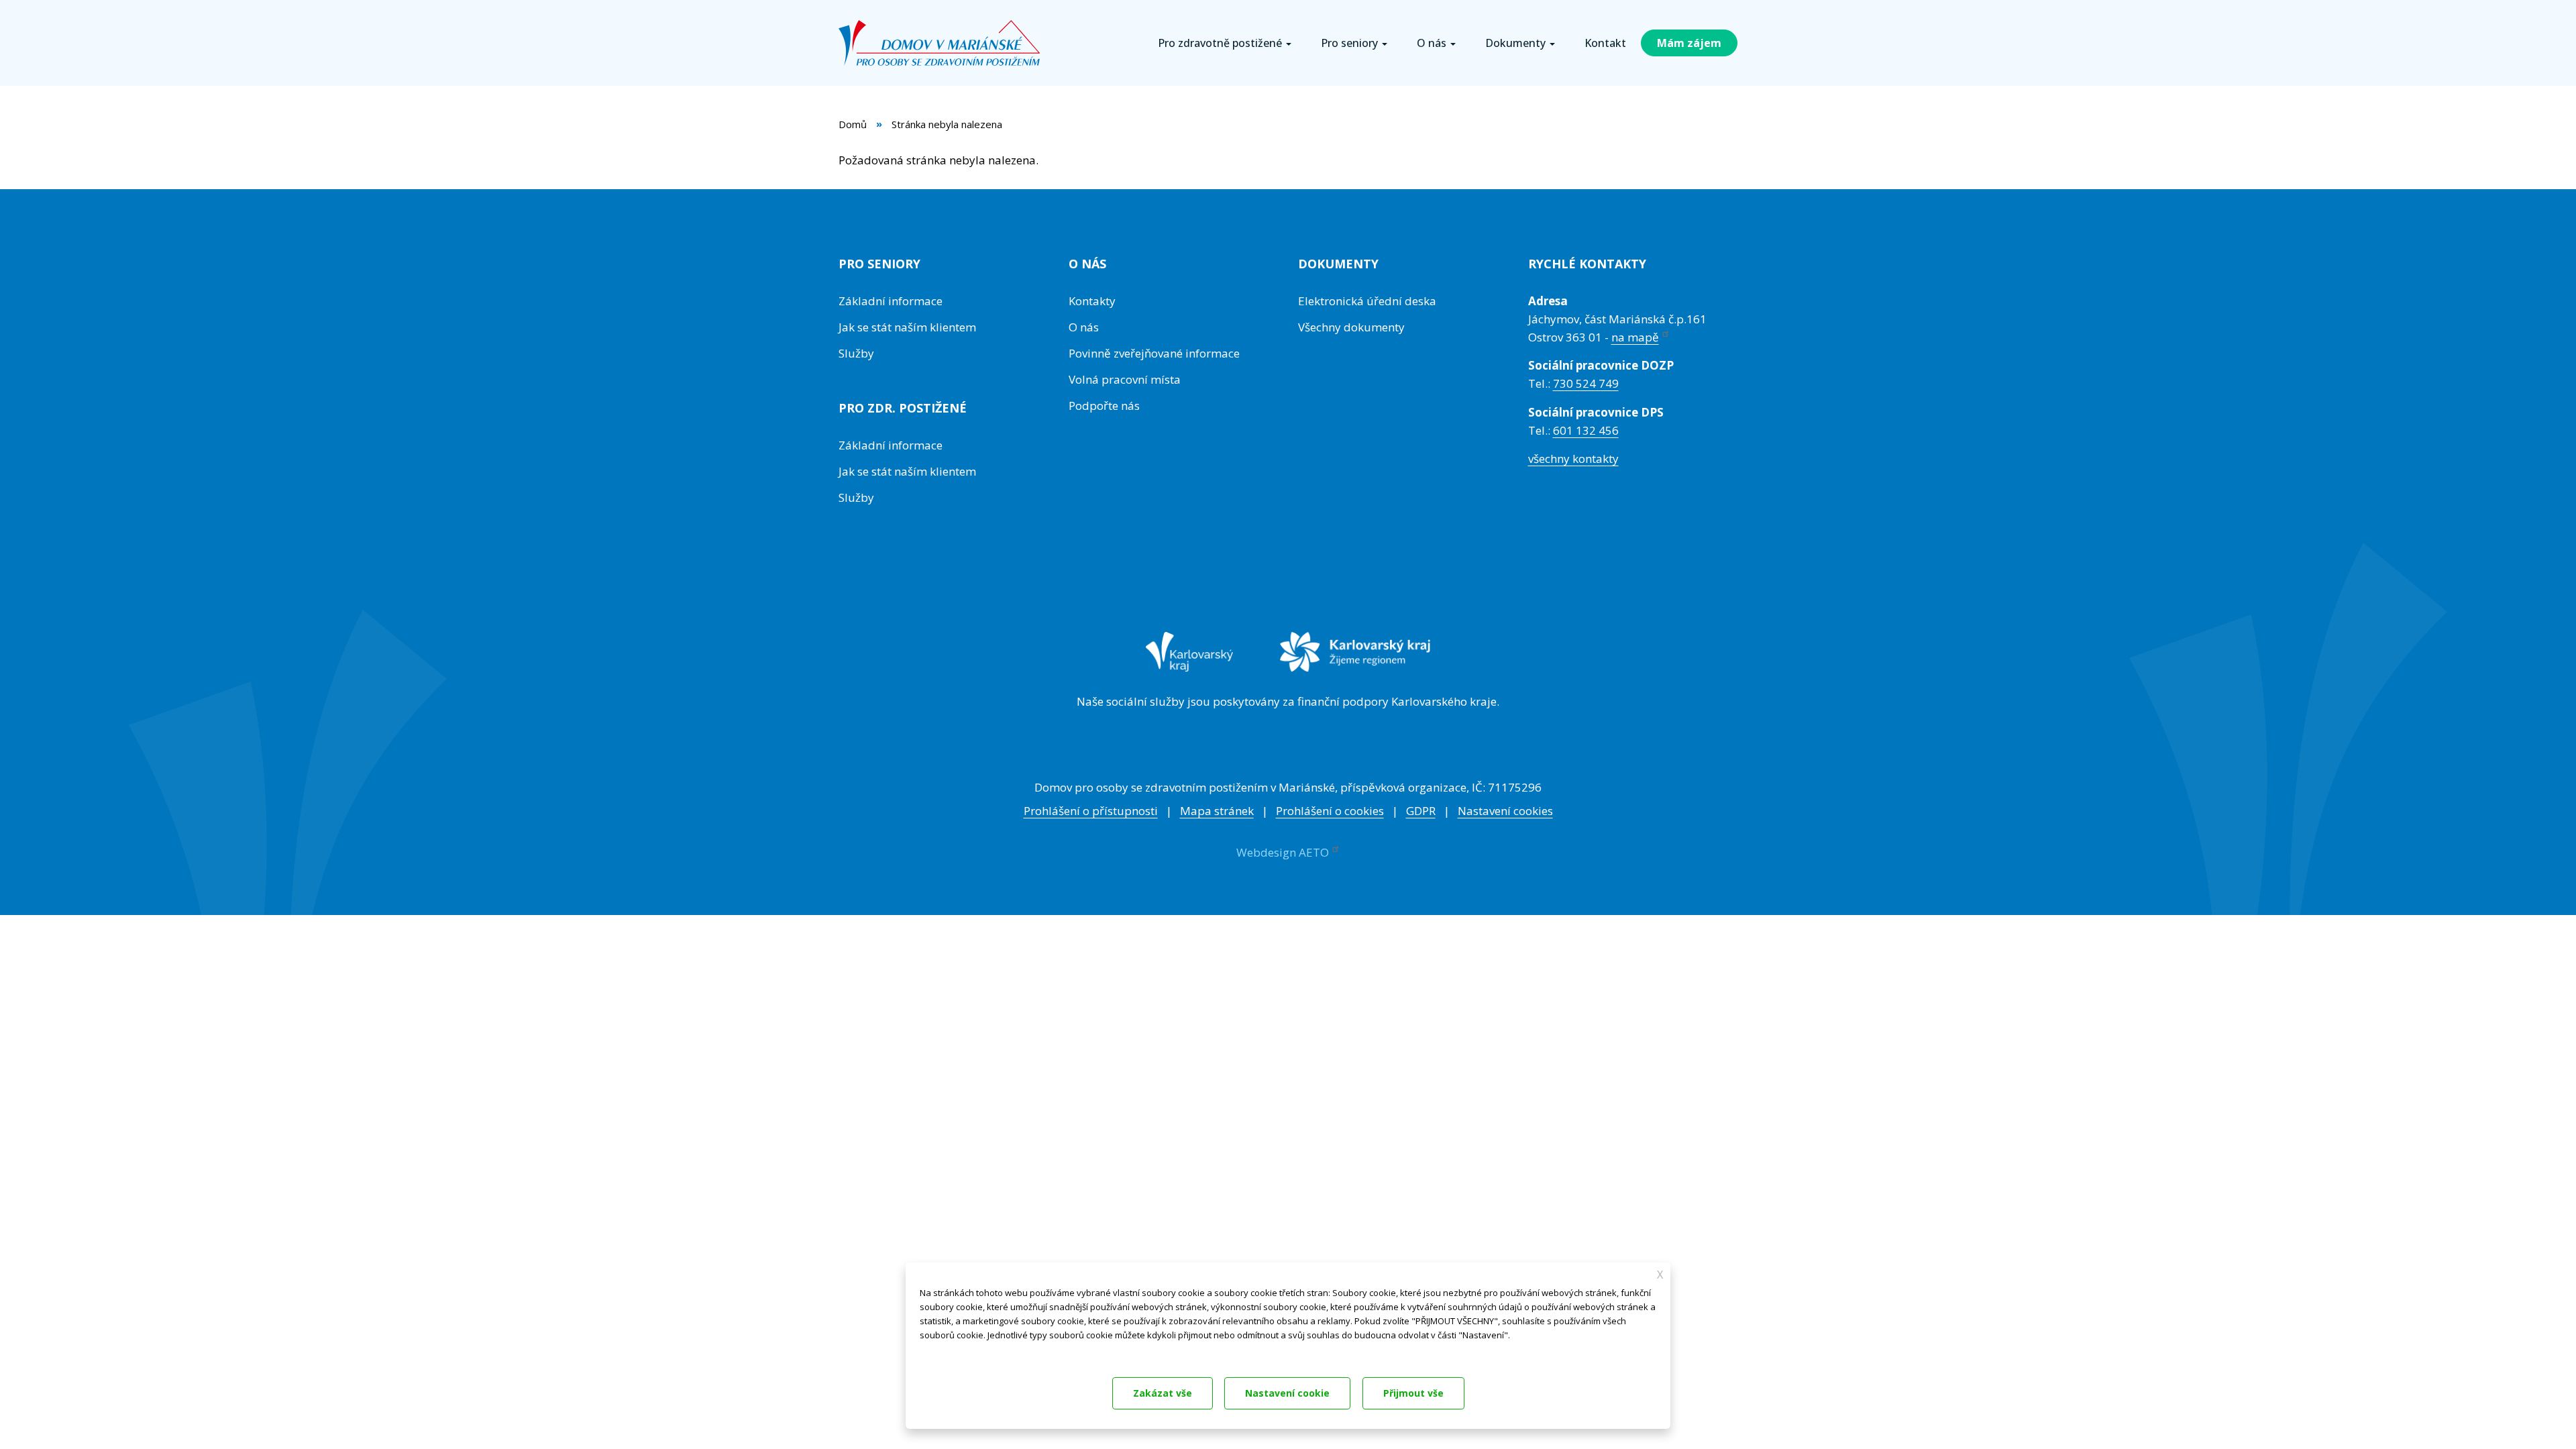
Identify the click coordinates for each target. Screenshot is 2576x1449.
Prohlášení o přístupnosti (1091, 811)
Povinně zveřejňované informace (1154, 353)
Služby (856, 353)
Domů (853, 124)
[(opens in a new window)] (1190, 661)
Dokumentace (946, 1353)
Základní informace (891, 301)
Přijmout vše (1413, 1393)
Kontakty (1092, 301)
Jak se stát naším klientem (907, 327)
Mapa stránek (1217, 811)
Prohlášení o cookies (1330, 811)
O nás (1084, 327)
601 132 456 (1586, 430)
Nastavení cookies (1505, 811)
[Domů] (944, 43)
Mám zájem (1689, 43)
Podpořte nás (1104, 406)
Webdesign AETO (1283, 852)
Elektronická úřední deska (1367, 301)
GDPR (1421, 811)
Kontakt (1605, 43)
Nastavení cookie (1287, 1393)
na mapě (1635, 337)
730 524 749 (1586, 383)
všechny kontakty (1573, 459)
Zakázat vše (1163, 1393)
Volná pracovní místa (1125, 379)
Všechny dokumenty (1351, 327)
